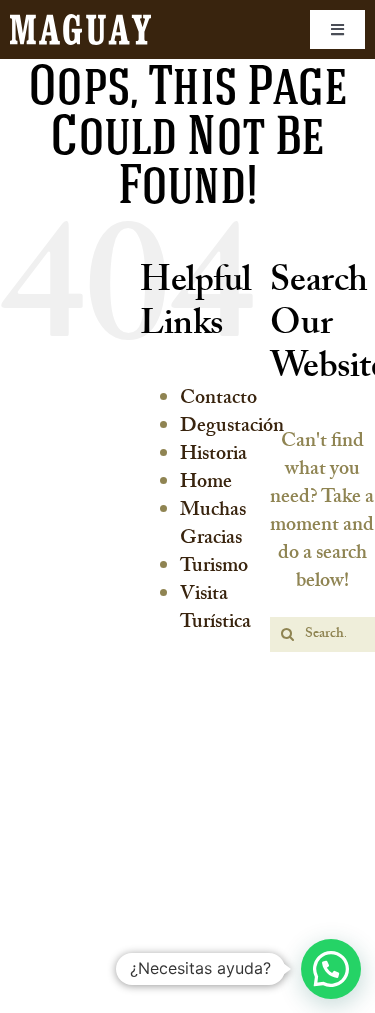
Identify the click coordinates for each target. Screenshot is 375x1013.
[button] (331, 969)
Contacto (218, 400)
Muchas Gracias (213, 526)
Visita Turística (215, 610)
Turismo (214, 568)
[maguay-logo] (80, 24)
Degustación (232, 428)
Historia (213, 456)
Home (206, 484)
